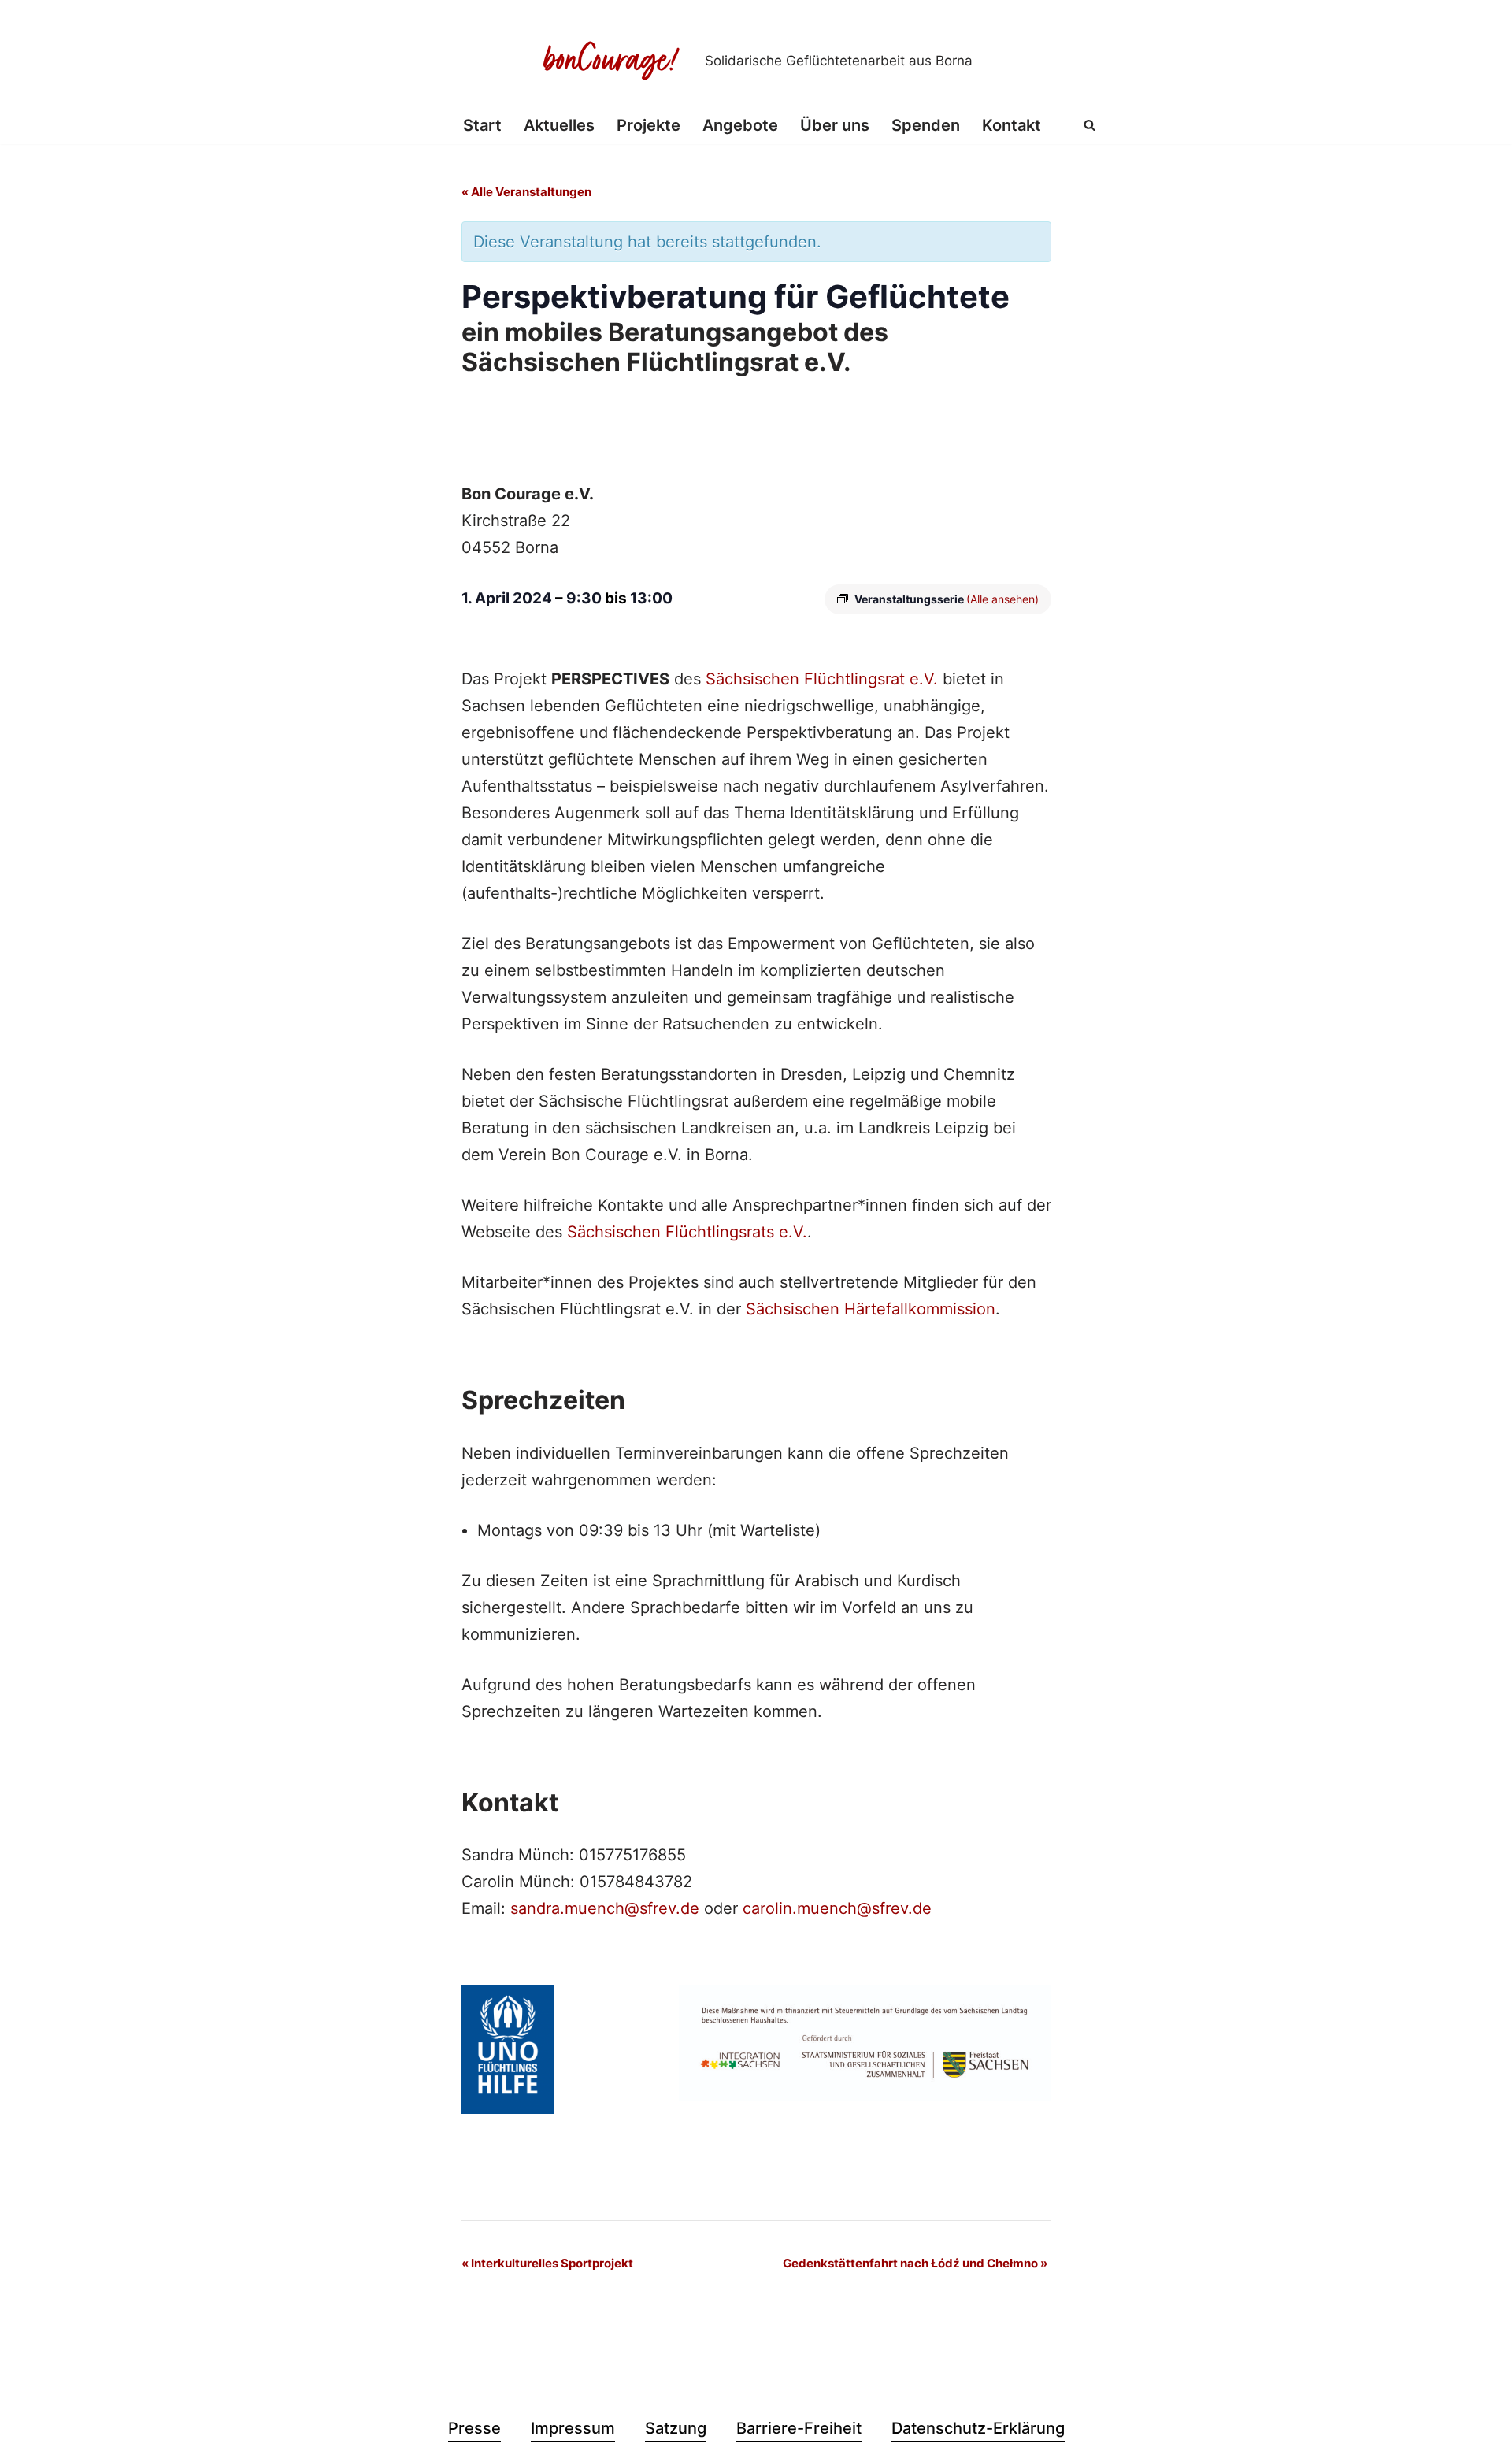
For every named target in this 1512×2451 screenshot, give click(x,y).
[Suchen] (1090, 125)
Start (482, 125)
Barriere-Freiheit (799, 2428)
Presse (474, 2428)
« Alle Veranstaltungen (526, 192)
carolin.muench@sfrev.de (837, 1908)
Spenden (926, 125)
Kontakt (1012, 125)
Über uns (835, 125)
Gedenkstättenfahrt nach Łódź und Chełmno (915, 2263)
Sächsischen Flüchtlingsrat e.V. (822, 679)
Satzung (676, 2428)
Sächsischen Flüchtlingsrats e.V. (687, 1232)
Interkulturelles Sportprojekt (547, 2263)
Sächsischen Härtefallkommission (871, 1309)
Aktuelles (559, 125)
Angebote (740, 125)
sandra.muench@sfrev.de (605, 1908)
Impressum (573, 2428)
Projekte (649, 125)
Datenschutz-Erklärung (978, 2428)
